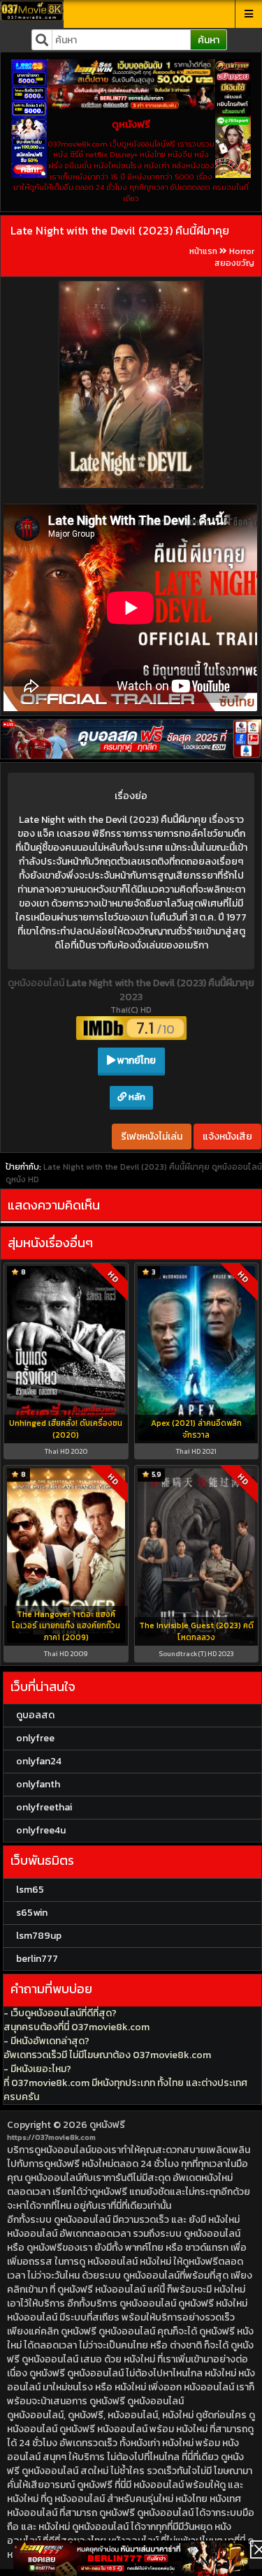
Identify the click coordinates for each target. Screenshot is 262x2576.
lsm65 (30, 1890)
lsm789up (39, 1936)
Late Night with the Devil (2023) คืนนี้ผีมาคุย (120, 230)
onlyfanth (38, 1784)
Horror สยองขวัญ (234, 257)
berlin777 (37, 1959)
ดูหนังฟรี (107, 2125)
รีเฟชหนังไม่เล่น (152, 1137)
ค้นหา (209, 40)
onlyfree (35, 1738)
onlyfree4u (41, 1830)
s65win (32, 1913)
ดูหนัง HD (22, 1179)
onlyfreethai (44, 1807)
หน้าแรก (203, 251)
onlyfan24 (39, 1761)
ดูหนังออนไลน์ (37, 983)
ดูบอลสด (35, 1715)
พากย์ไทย (136, 1060)
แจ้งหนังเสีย (227, 1137)
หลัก (136, 1097)
